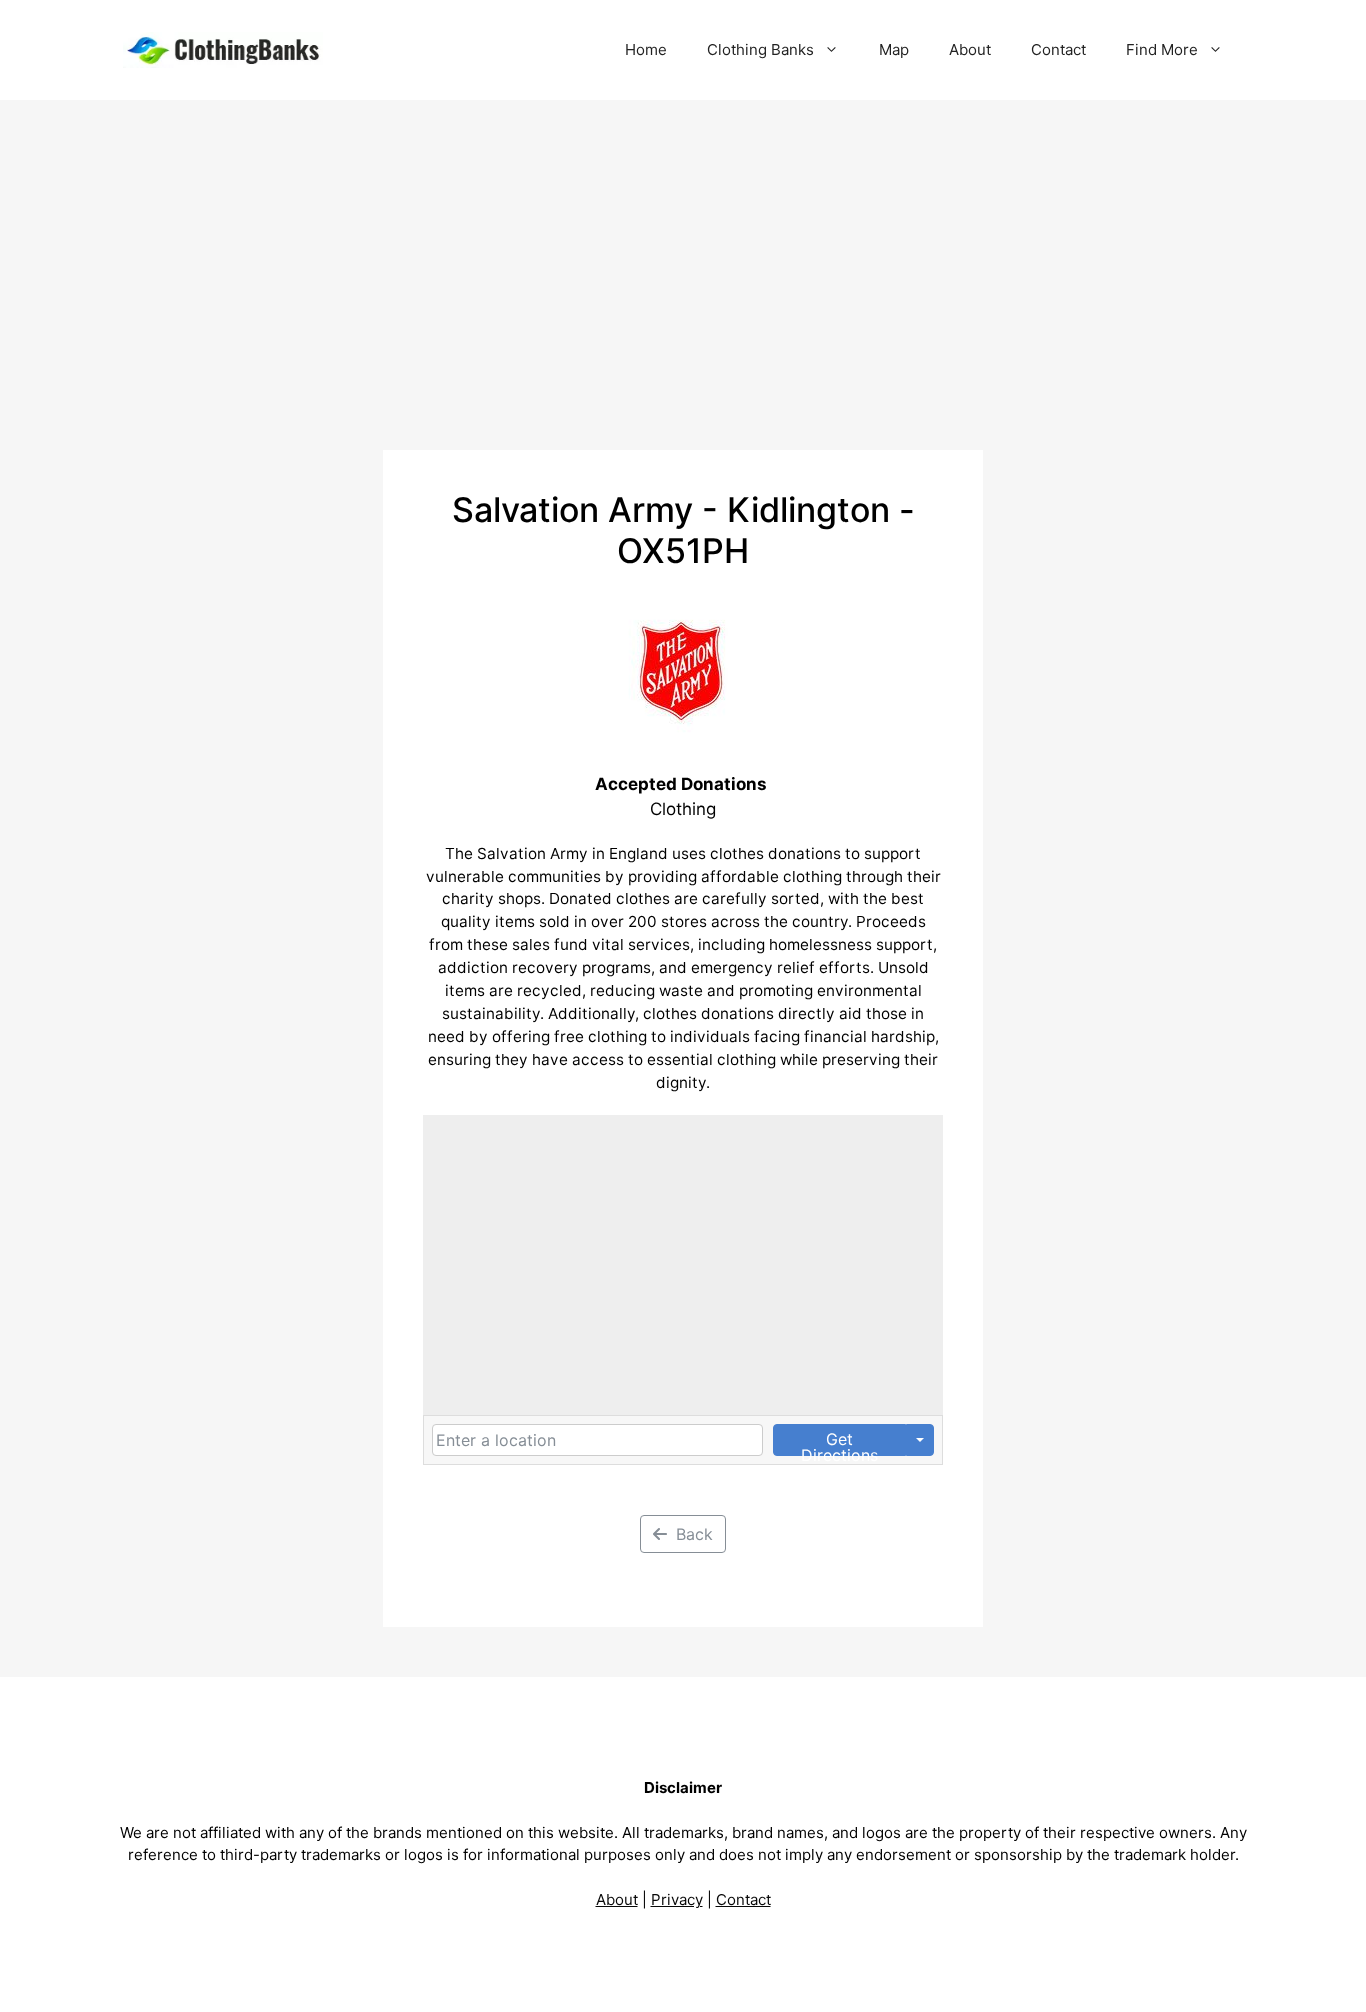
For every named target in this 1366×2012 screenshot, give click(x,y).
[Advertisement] (683, 250)
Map (894, 49)
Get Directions (839, 1442)
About (970, 49)
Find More (1162, 49)
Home (646, 49)
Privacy (677, 1899)
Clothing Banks (760, 49)
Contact (1058, 49)
